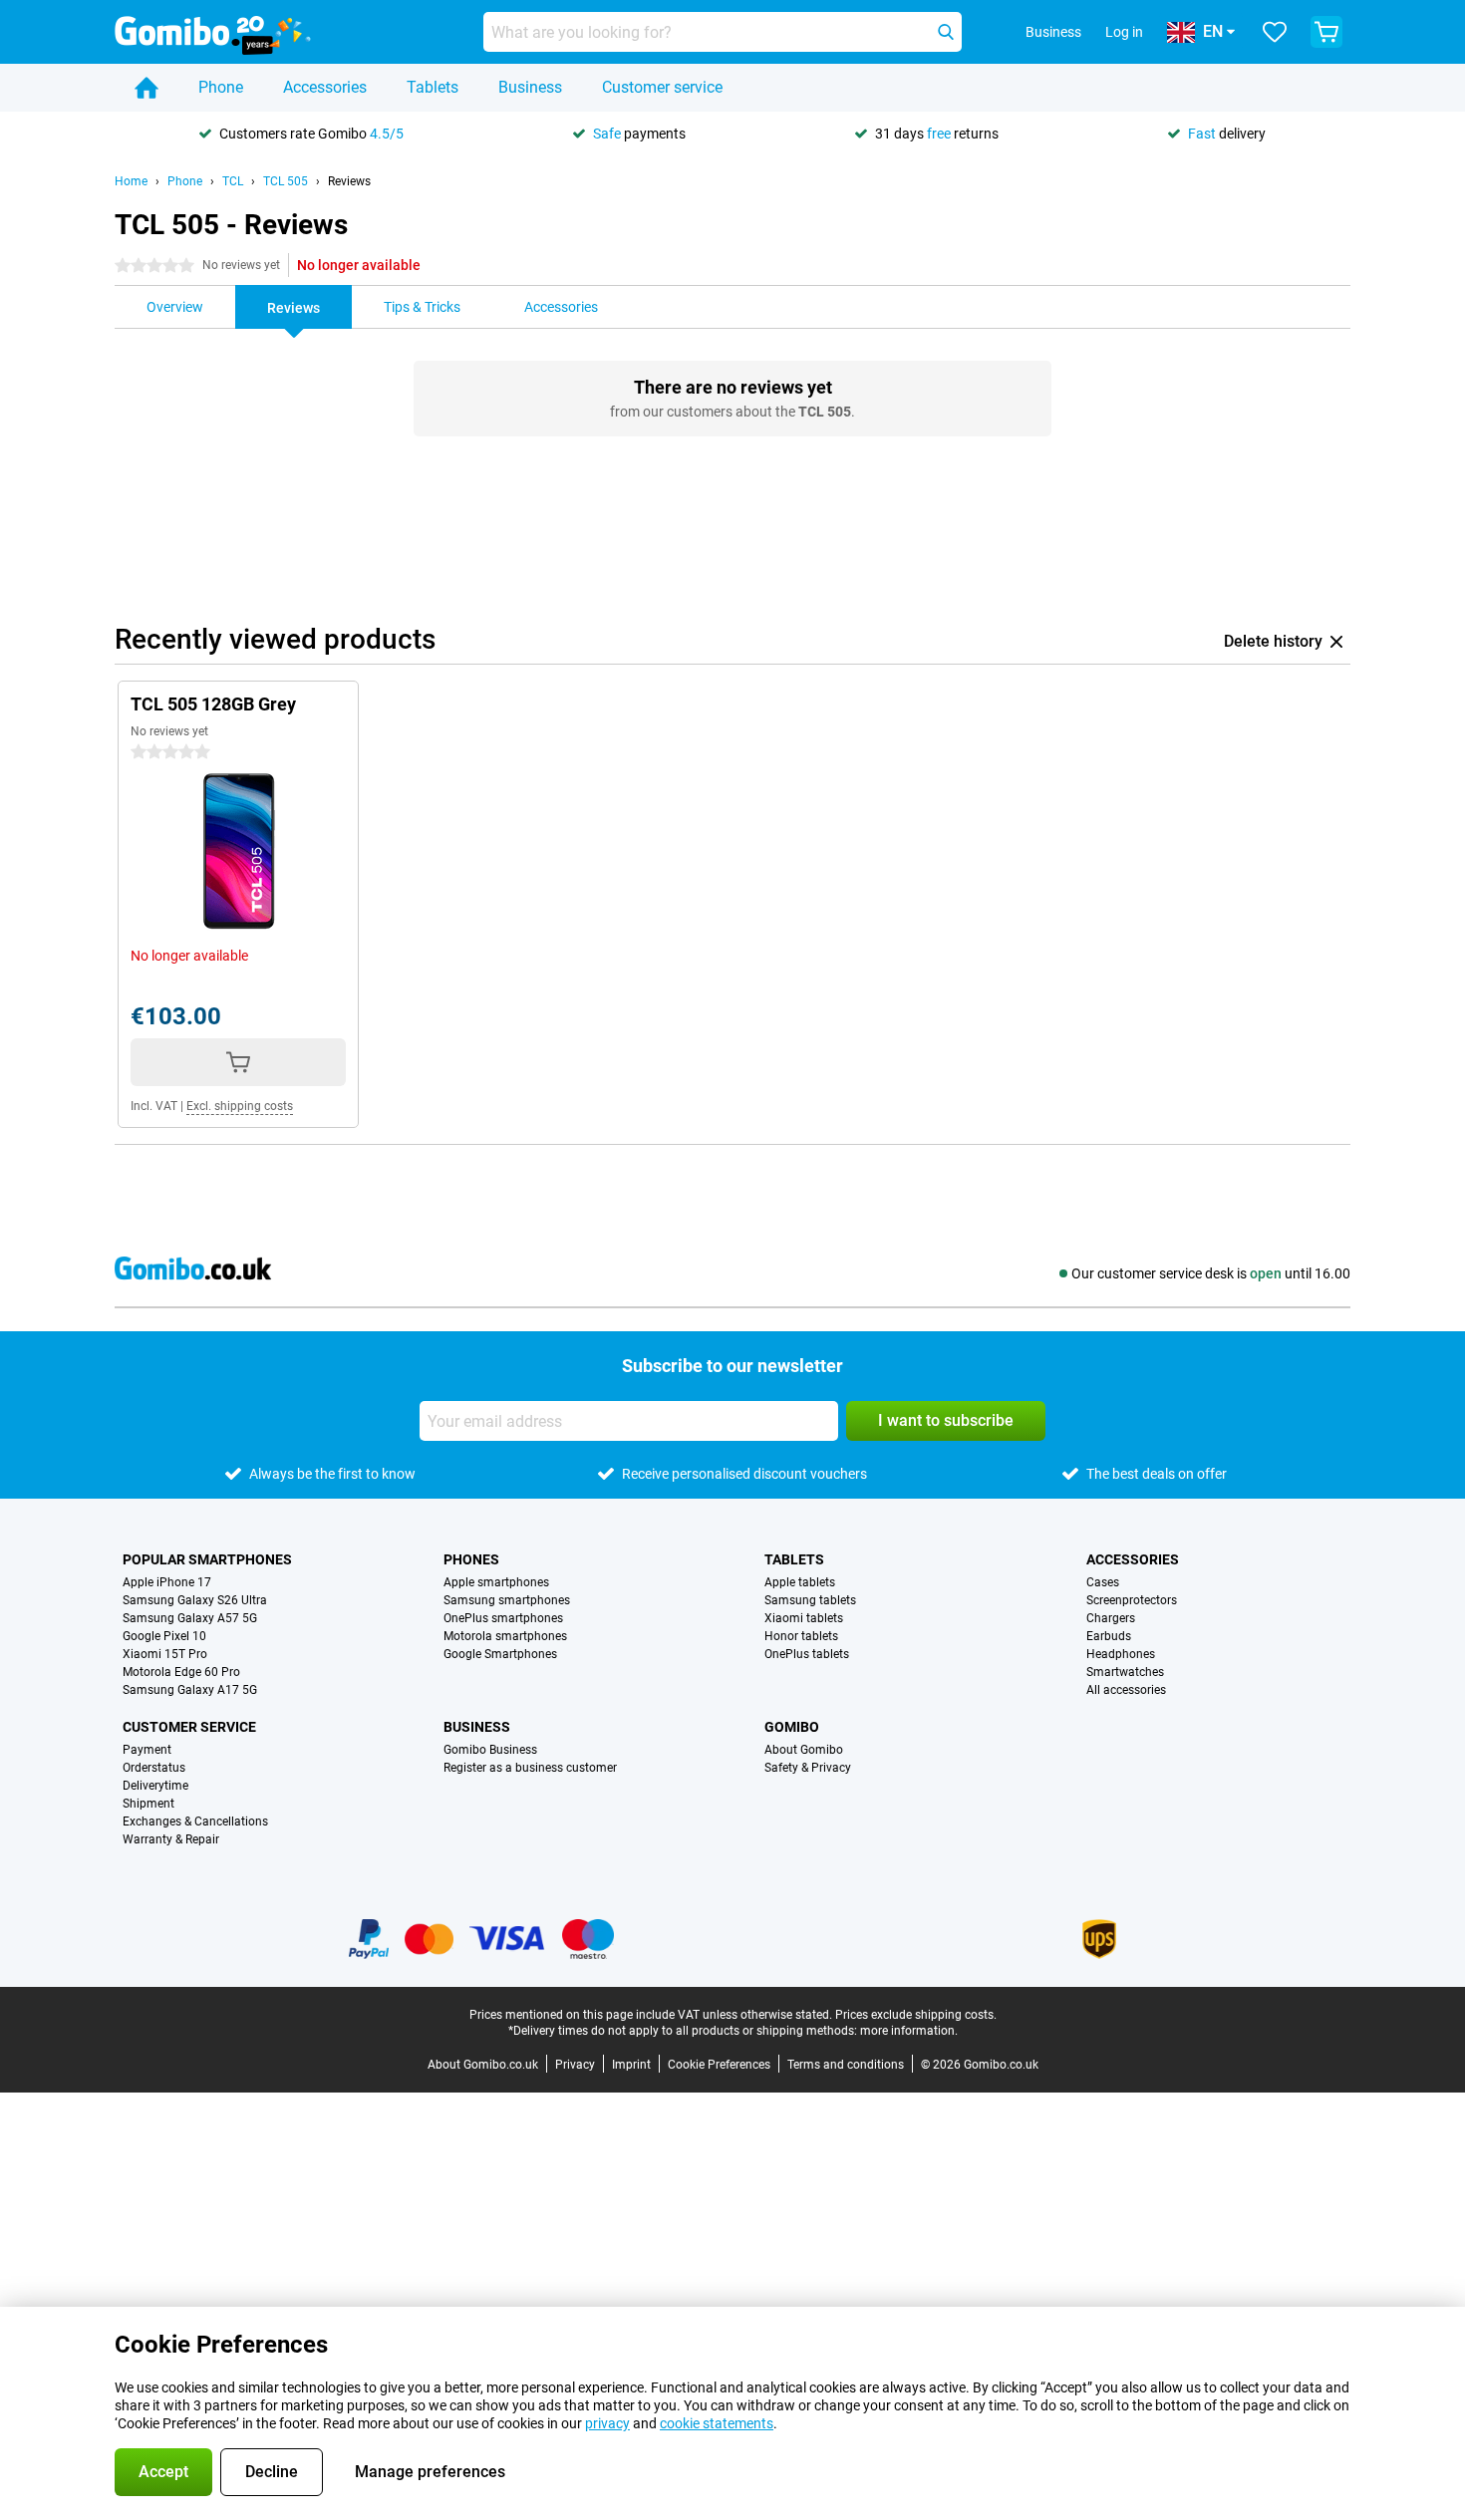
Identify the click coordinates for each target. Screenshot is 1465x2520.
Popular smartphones (207, 1559)
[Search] (946, 32)
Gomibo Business (490, 1750)
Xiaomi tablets (804, 1618)
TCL (233, 181)
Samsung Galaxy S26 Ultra (195, 1600)
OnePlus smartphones (503, 1618)
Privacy (575, 2065)
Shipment (148, 1804)
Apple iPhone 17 (167, 1582)
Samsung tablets (810, 1600)
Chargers (1111, 1618)
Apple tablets (800, 1582)
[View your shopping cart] (1326, 32)
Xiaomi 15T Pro (165, 1654)
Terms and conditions (846, 2065)
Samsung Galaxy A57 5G (190, 1618)
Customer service (662, 87)
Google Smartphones (500, 1654)
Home (131, 181)
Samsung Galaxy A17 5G (190, 1690)
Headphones (1121, 1654)
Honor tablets (801, 1636)
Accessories (325, 87)
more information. (909, 2031)
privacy (607, 2423)
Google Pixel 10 (164, 1636)
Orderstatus (154, 1768)
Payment (147, 1750)
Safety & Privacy (808, 1768)
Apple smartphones (496, 1582)
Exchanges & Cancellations (195, 1821)
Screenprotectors (1132, 1600)
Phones (471, 1559)
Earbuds (1109, 1636)
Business (530, 87)
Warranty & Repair (171, 1839)
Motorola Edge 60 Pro (181, 1672)
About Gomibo (804, 1750)
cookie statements (717, 2423)
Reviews (349, 181)
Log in (1124, 32)
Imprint (631, 2065)
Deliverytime (155, 1786)
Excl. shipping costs (240, 1106)
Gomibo (792, 1727)
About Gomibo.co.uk (483, 2065)
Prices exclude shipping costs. (916, 2015)
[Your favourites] (1275, 32)
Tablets (433, 87)
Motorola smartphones (505, 1636)
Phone (221, 87)
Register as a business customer (530, 1768)
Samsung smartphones (507, 1600)
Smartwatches (1125, 1672)
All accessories (1126, 1690)
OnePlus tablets (807, 1654)
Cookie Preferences (719, 2065)
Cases (1103, 1582)
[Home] (146, 88)
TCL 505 (286, 181)
